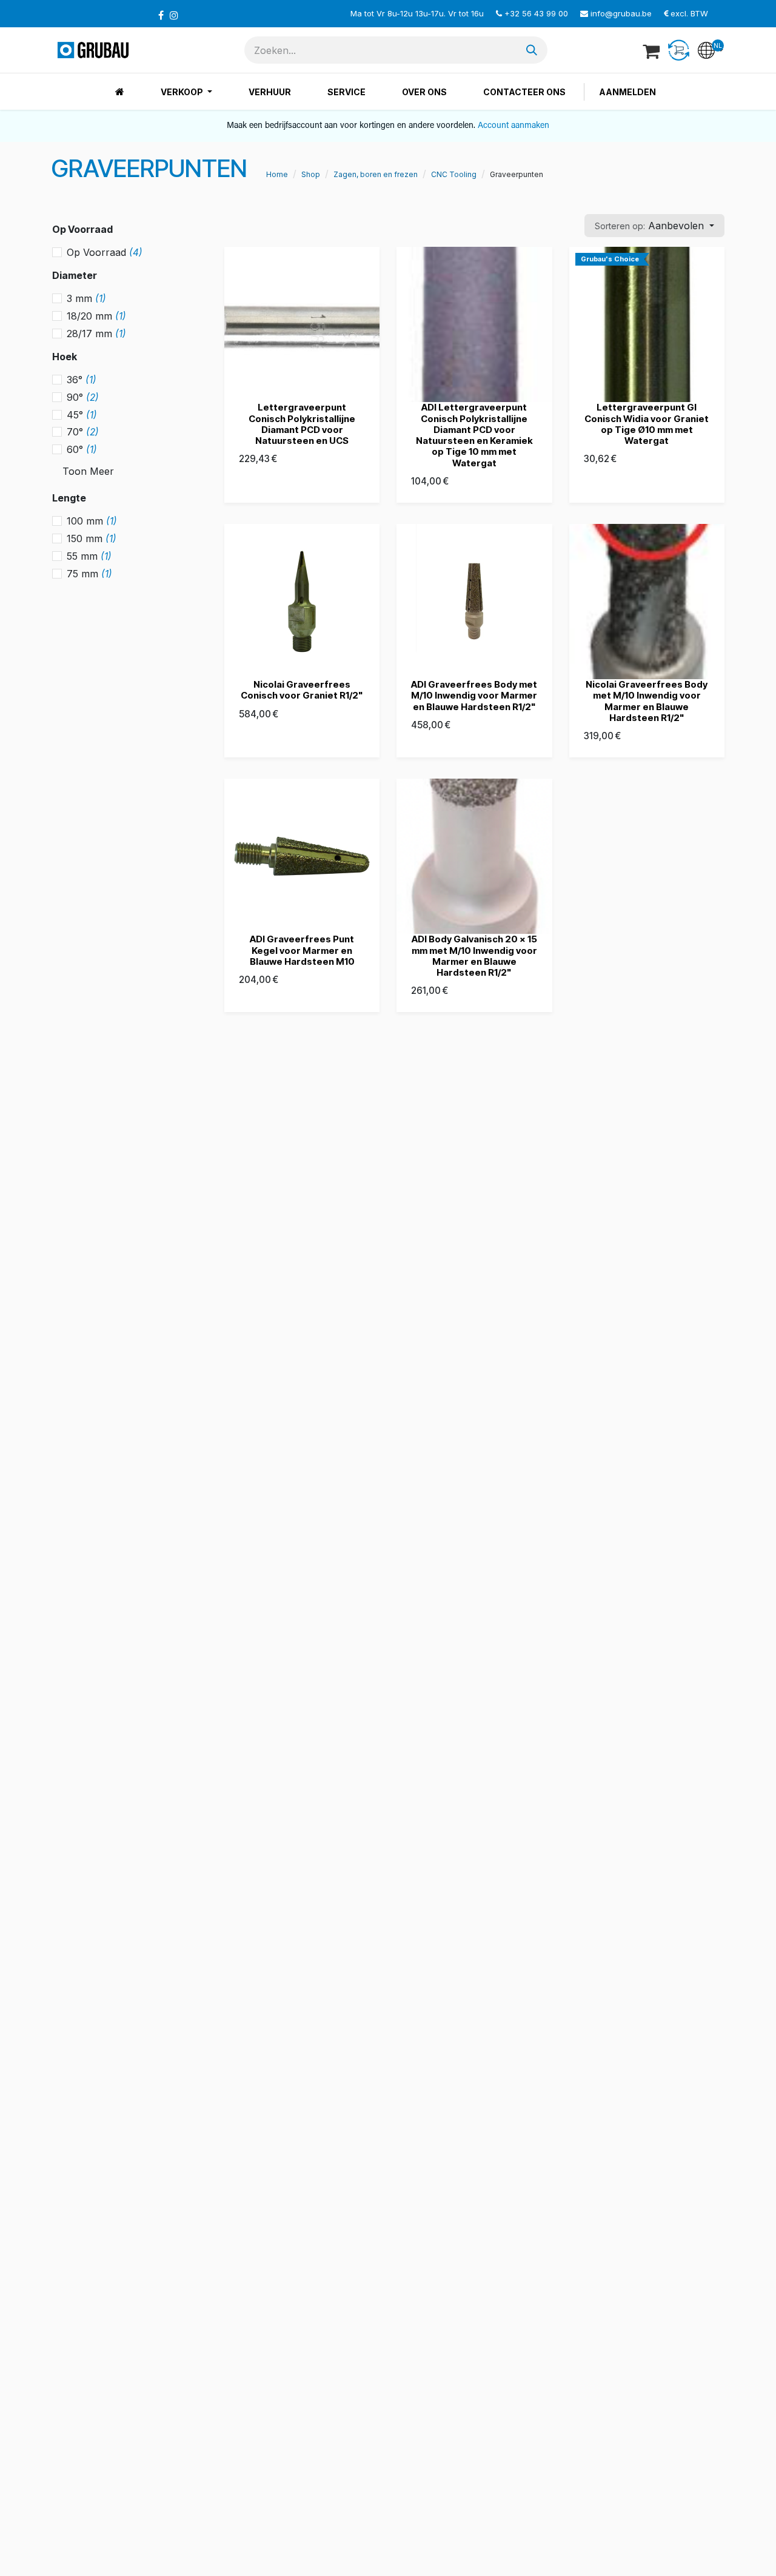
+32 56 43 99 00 (536, 13)
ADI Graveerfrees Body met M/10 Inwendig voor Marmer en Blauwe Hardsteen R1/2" (474, 695)
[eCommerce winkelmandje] (652, 50)
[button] (654, 226)
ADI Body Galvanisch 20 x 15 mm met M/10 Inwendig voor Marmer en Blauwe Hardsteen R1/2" (474, 956)
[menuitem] (120, 92)
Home (277, 174)
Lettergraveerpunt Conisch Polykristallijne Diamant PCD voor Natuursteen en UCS (302, 424)
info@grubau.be (621, 13)
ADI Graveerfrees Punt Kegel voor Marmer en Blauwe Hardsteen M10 (302, 950)
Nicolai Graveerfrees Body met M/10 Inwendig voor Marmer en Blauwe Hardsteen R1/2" (647, 701)
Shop (311, 174)
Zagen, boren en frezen (376, 174)
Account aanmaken (513, 126)
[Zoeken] (532, 50)
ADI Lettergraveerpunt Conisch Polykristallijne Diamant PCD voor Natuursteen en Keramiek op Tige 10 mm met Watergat (474, 435)
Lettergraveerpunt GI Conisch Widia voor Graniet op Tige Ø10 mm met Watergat (647, 424)
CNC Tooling (454, 174)
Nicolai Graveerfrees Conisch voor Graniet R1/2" (302, 690)
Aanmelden (627, 92)
